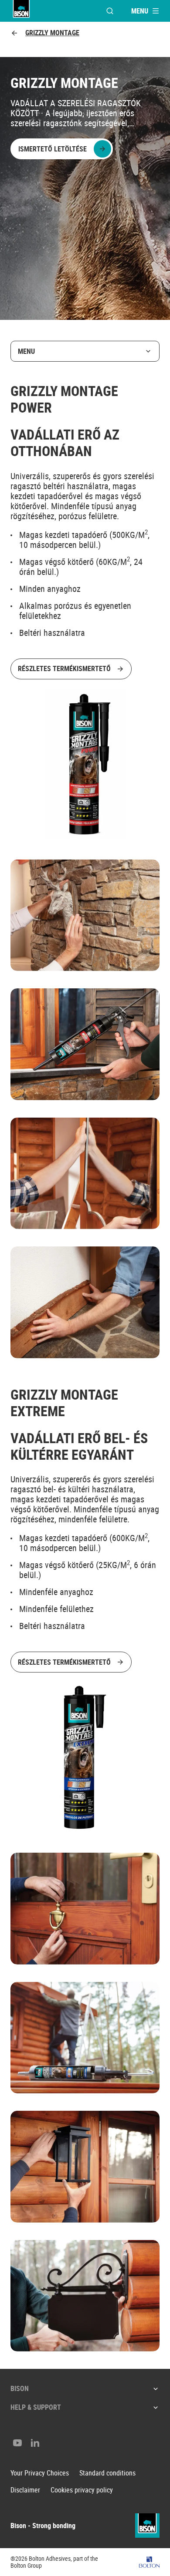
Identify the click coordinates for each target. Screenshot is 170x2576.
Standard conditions (107, 2473)
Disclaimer (25, 2490)
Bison (20, 2388)
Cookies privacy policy (82, 2490)
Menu (26, 351)
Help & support (36, 2407)
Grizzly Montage (52, 33)
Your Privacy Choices (40, 2473)
